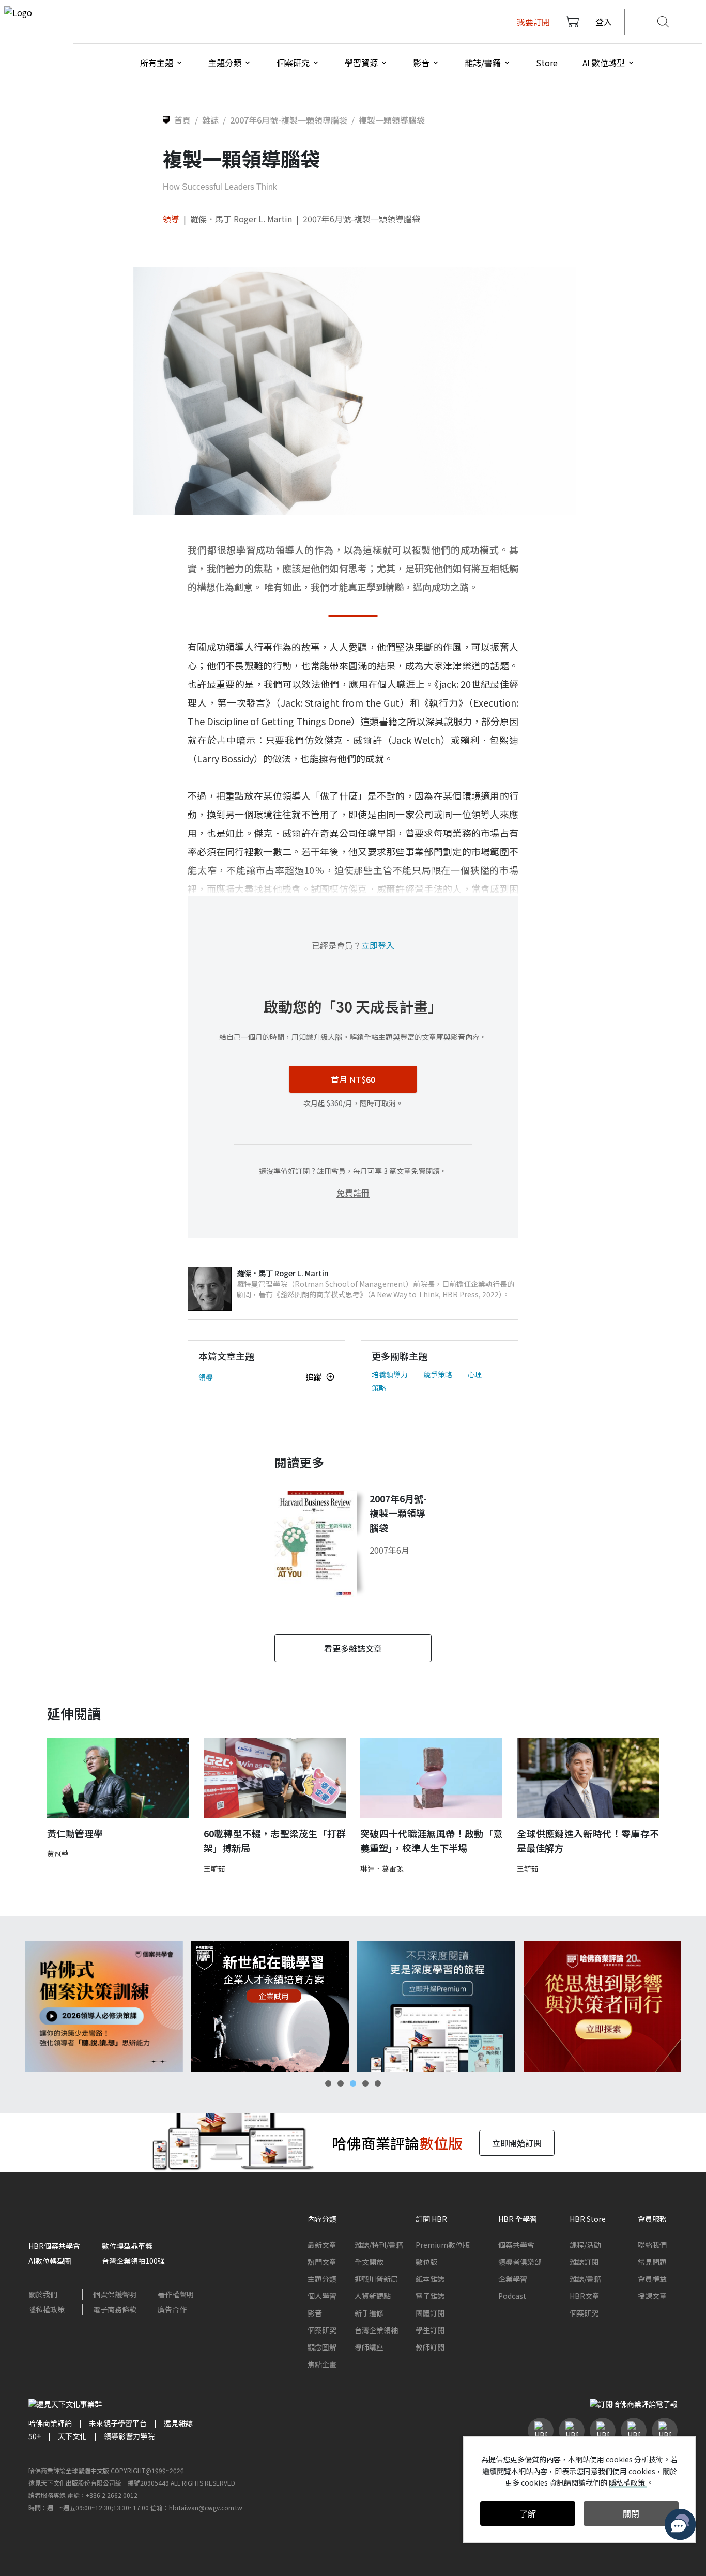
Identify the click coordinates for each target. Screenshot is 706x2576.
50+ (35, 2436)
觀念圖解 (322, 2347)
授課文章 (652, 2296)
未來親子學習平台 (118, 2423)
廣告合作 (172, 2309)
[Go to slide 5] (378, 2083)
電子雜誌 (430, 2296)
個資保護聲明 (115, 2294)
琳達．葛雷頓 (382, 1868)
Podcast (512, 2296)
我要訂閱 (533, 22)
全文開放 (369, 2262)
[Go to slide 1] (328, 2083)
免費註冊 (353, 1192)
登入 (604, 22)
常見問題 (652, 2262)
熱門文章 (322, 2262)
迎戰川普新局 (376, 2279)
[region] (353, 2007)
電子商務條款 (115, 2309)
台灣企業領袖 (376, 2330)
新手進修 (369, 2313)
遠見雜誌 (178, 2423)
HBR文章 (585, 2296)
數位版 (426, 2262)
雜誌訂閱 (584, 2262)
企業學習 (513, 2279)
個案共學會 (516, 2245)
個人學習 (322, 2296)
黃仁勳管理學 (75, 1833)
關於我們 (43, 2294)
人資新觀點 (373, 2296)
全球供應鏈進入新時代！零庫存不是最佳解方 (588, 1841)
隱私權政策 (47, 2309)
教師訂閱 (430, 2347)
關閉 (631, 2513)
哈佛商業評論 (50, 2423)
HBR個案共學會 (54, 2246)
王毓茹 (214, 1868)
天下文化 (72, 2436)
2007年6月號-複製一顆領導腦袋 (362, 219)
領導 (171, 219)
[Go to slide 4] (365, 2083)
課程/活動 (585, 2245)
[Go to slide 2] (341, 2083)
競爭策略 (438, 1374)
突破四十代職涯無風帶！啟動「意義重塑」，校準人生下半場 (431, 1841)
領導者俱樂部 (520, 2262)
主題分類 (322, 2279)
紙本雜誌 (430, 2279)
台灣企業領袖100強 (133, 2261)
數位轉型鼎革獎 (127, 2246)
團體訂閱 (430, 2313)
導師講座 (369, 2347)
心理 (475, 1374)
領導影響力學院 (129, 2436)
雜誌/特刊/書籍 (379, 2245)
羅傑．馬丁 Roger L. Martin (241, 219)
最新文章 (322, 2245)
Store (547, 63)
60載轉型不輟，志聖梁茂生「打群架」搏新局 (275, 1841)
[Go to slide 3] (353, 2083)
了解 (528, 2513)
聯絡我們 (652, 2245)
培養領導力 (390, 1374)
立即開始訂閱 (517, 2143)
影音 (315, 2313)
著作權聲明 (176, 2294)
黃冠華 (58, 1853)
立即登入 (378, 945)
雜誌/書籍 (585, 2279)
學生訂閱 (430, 2330)
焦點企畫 (322, 2364)
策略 (379, 1388)
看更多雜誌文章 (353, 1648)
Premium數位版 (443, 2245)
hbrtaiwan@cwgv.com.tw (206, 2508)
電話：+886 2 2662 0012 (102, 2495)
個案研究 (322, 2330)
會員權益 (652, 2279)
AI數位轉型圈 (50, 2261)
